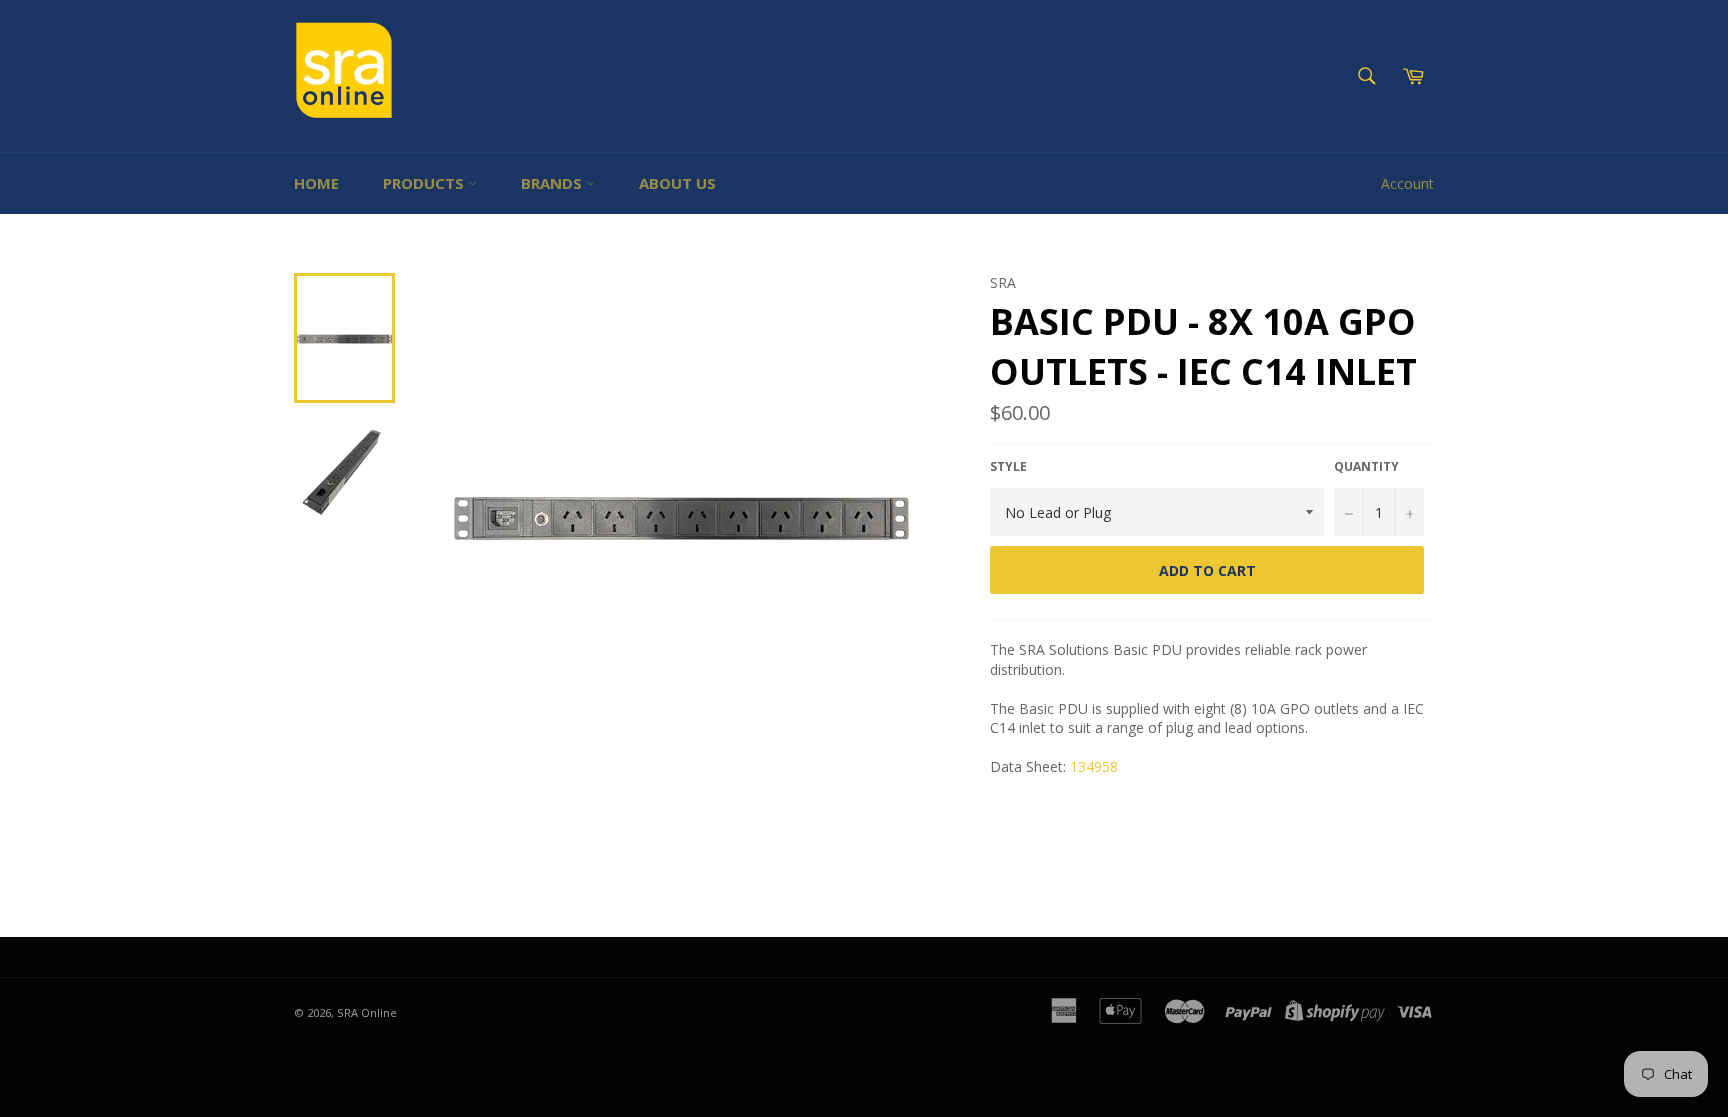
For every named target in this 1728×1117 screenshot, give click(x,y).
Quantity (1366, 467)
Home (316, 183)
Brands (553, 183)
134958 (1094, 766)
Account (1407, 183)
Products (425, 183)
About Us (677, 183)
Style (1008, 467)
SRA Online (367, 1012)
